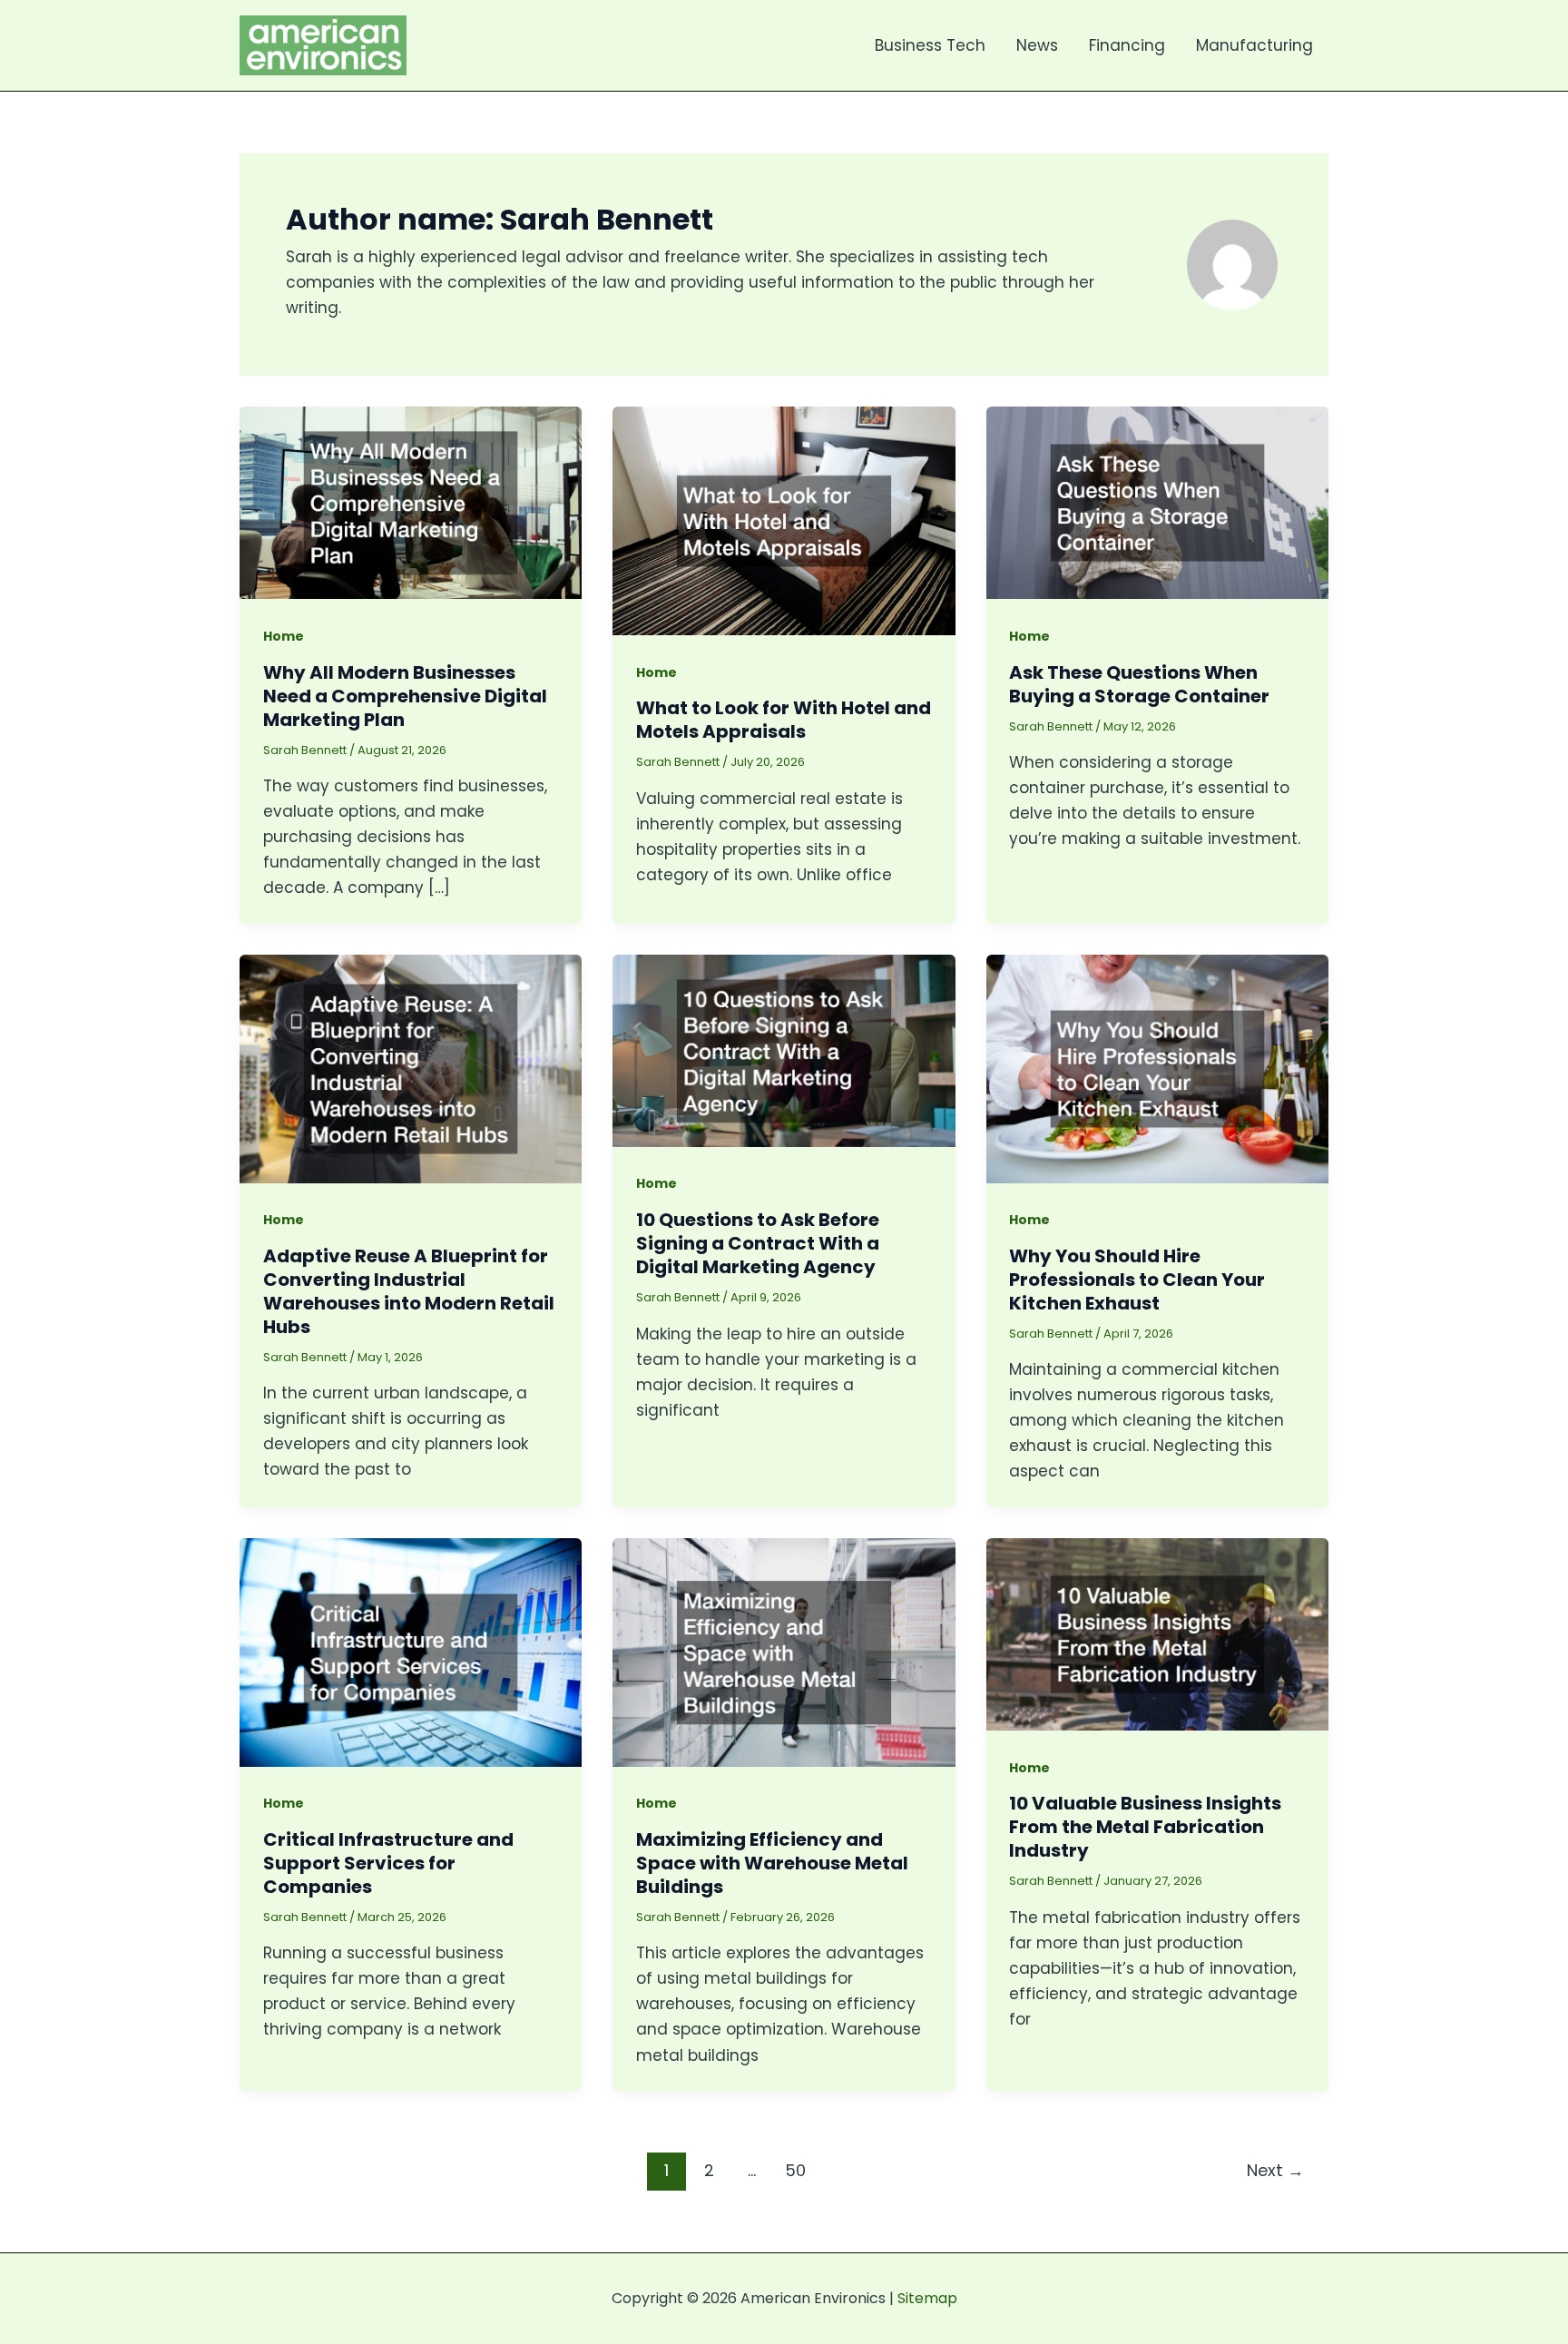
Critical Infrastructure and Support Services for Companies (388, 1863)
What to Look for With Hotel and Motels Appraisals (784, 720)
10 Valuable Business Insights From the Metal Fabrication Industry (1145, 1827)
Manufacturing (1254, 45)
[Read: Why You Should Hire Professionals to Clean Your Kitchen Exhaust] (1157, 1067)
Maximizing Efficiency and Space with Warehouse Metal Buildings (772, 1863)
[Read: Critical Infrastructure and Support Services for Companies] (411, 1651)
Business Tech (930, 45)
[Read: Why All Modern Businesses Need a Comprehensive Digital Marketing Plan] (411, 502)
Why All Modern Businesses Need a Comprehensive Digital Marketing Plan (405, 696)
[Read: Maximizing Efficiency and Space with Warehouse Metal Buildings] (784, 1651)
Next (1275, 2170)
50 (795, 2170)
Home (284, 636)
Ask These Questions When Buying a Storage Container (1139, 684)
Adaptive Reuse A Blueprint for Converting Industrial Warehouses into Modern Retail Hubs (409, 1291)
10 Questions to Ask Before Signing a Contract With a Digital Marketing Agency (758, 1243)
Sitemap (927, 2298)
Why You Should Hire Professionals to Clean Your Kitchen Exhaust (1137, 1280)
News (1037, 45)
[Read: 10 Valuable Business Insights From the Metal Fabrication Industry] (1157, 1633)
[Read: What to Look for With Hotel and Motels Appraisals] (784, 520)
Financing (1127, 45)
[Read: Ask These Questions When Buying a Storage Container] (1157, 502)
